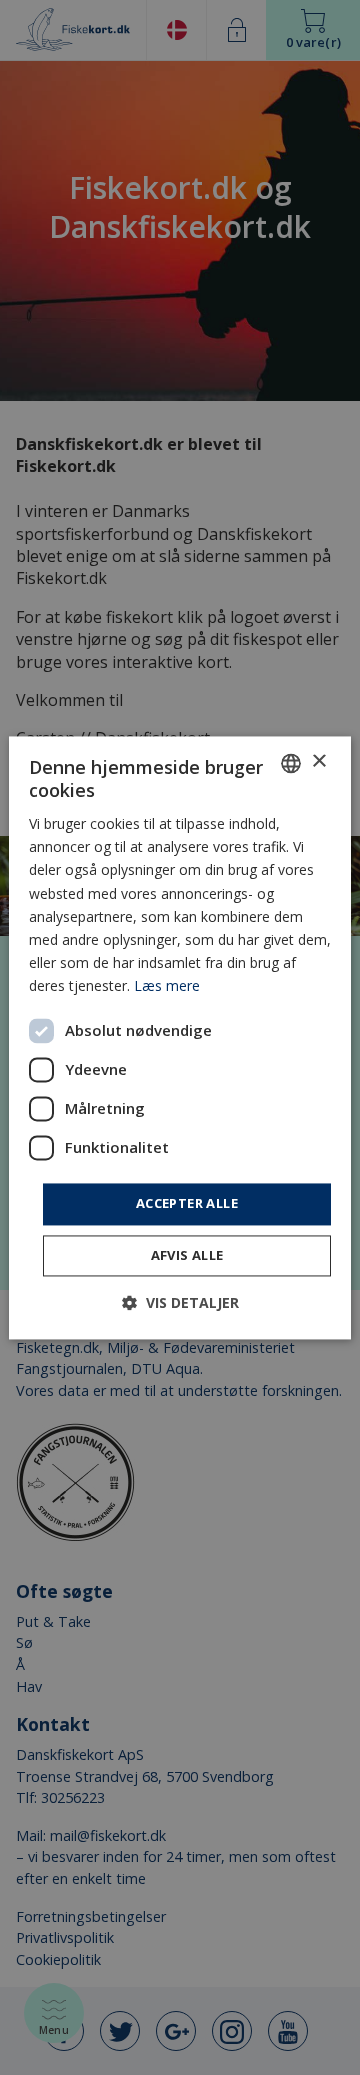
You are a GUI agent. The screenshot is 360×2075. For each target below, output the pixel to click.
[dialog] (180, 1037)
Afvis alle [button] (187, 1255)
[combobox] (291, 763)
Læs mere (167, 985)
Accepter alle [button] (187, 1203)
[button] (180, 1302)
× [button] (318, 761)
